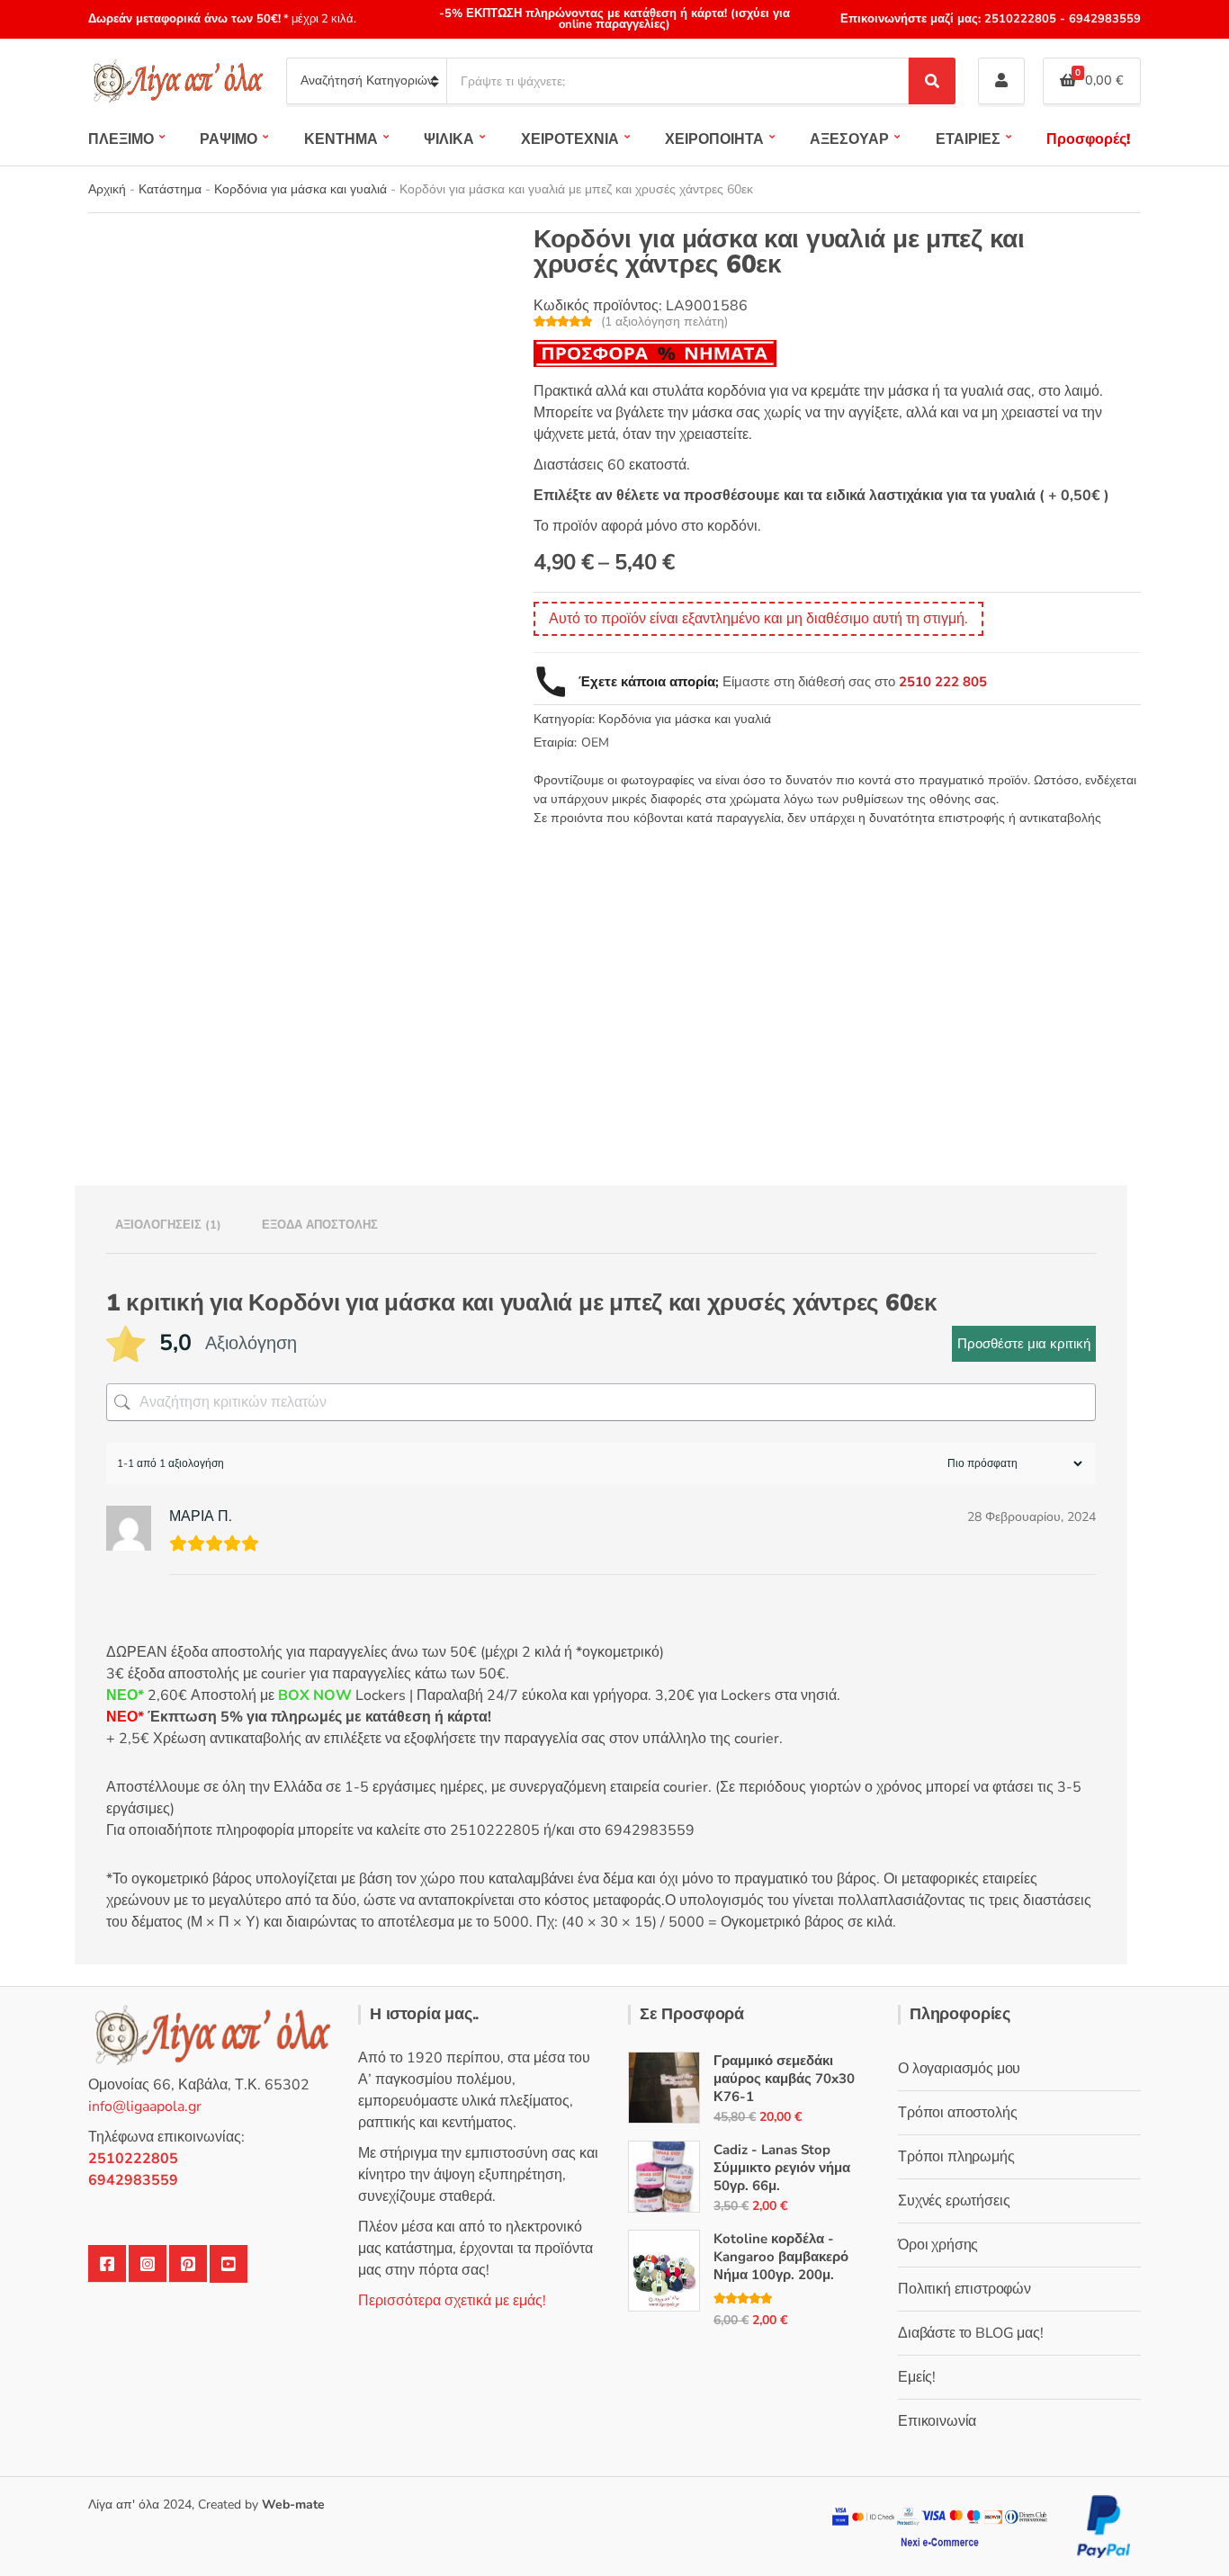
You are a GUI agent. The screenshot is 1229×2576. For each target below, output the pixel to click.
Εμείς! (917, 2377)
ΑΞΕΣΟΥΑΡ (849, 139)
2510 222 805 (943, 682)
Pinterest (188, 2264)
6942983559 (1103, 19)
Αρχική (107, 189)
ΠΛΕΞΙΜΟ (121, 139)
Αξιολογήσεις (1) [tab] (168, 1225)
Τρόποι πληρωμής (956, 2157)
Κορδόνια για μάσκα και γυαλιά (301, 189)
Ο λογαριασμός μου (959, 2069)
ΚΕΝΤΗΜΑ (341, 139)
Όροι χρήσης (938, 2245)
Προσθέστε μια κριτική (1024, 1344)
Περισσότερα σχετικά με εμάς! (452, 2301)
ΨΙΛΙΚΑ (449, 139)
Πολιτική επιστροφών (964, 2289)
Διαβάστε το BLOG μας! (971, 2333)
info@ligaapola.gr (145, 2106)
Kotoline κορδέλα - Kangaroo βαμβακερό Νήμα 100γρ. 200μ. (781, 2257)
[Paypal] (1104, 2525)
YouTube (229, 2264)
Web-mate (293, 2504)
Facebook (107, 2264)
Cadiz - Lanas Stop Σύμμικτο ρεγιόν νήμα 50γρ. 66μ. (782, 2168)
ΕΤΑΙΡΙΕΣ (968, 139)
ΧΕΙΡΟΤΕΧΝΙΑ (570, 139)
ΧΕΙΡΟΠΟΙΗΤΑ (714, 139)
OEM (595, 742)
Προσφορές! (1088, 139)
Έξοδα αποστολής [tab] (320, 1225)
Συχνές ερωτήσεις (954, 2201)
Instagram (148, 2264)
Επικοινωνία (937, 2421)
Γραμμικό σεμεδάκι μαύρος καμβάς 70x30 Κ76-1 (784, 2079)
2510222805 (1020, 19)
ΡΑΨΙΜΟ (229, 139)
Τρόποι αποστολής (957, 2113)
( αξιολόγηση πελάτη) (664, 322)
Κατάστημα (170, 189)
